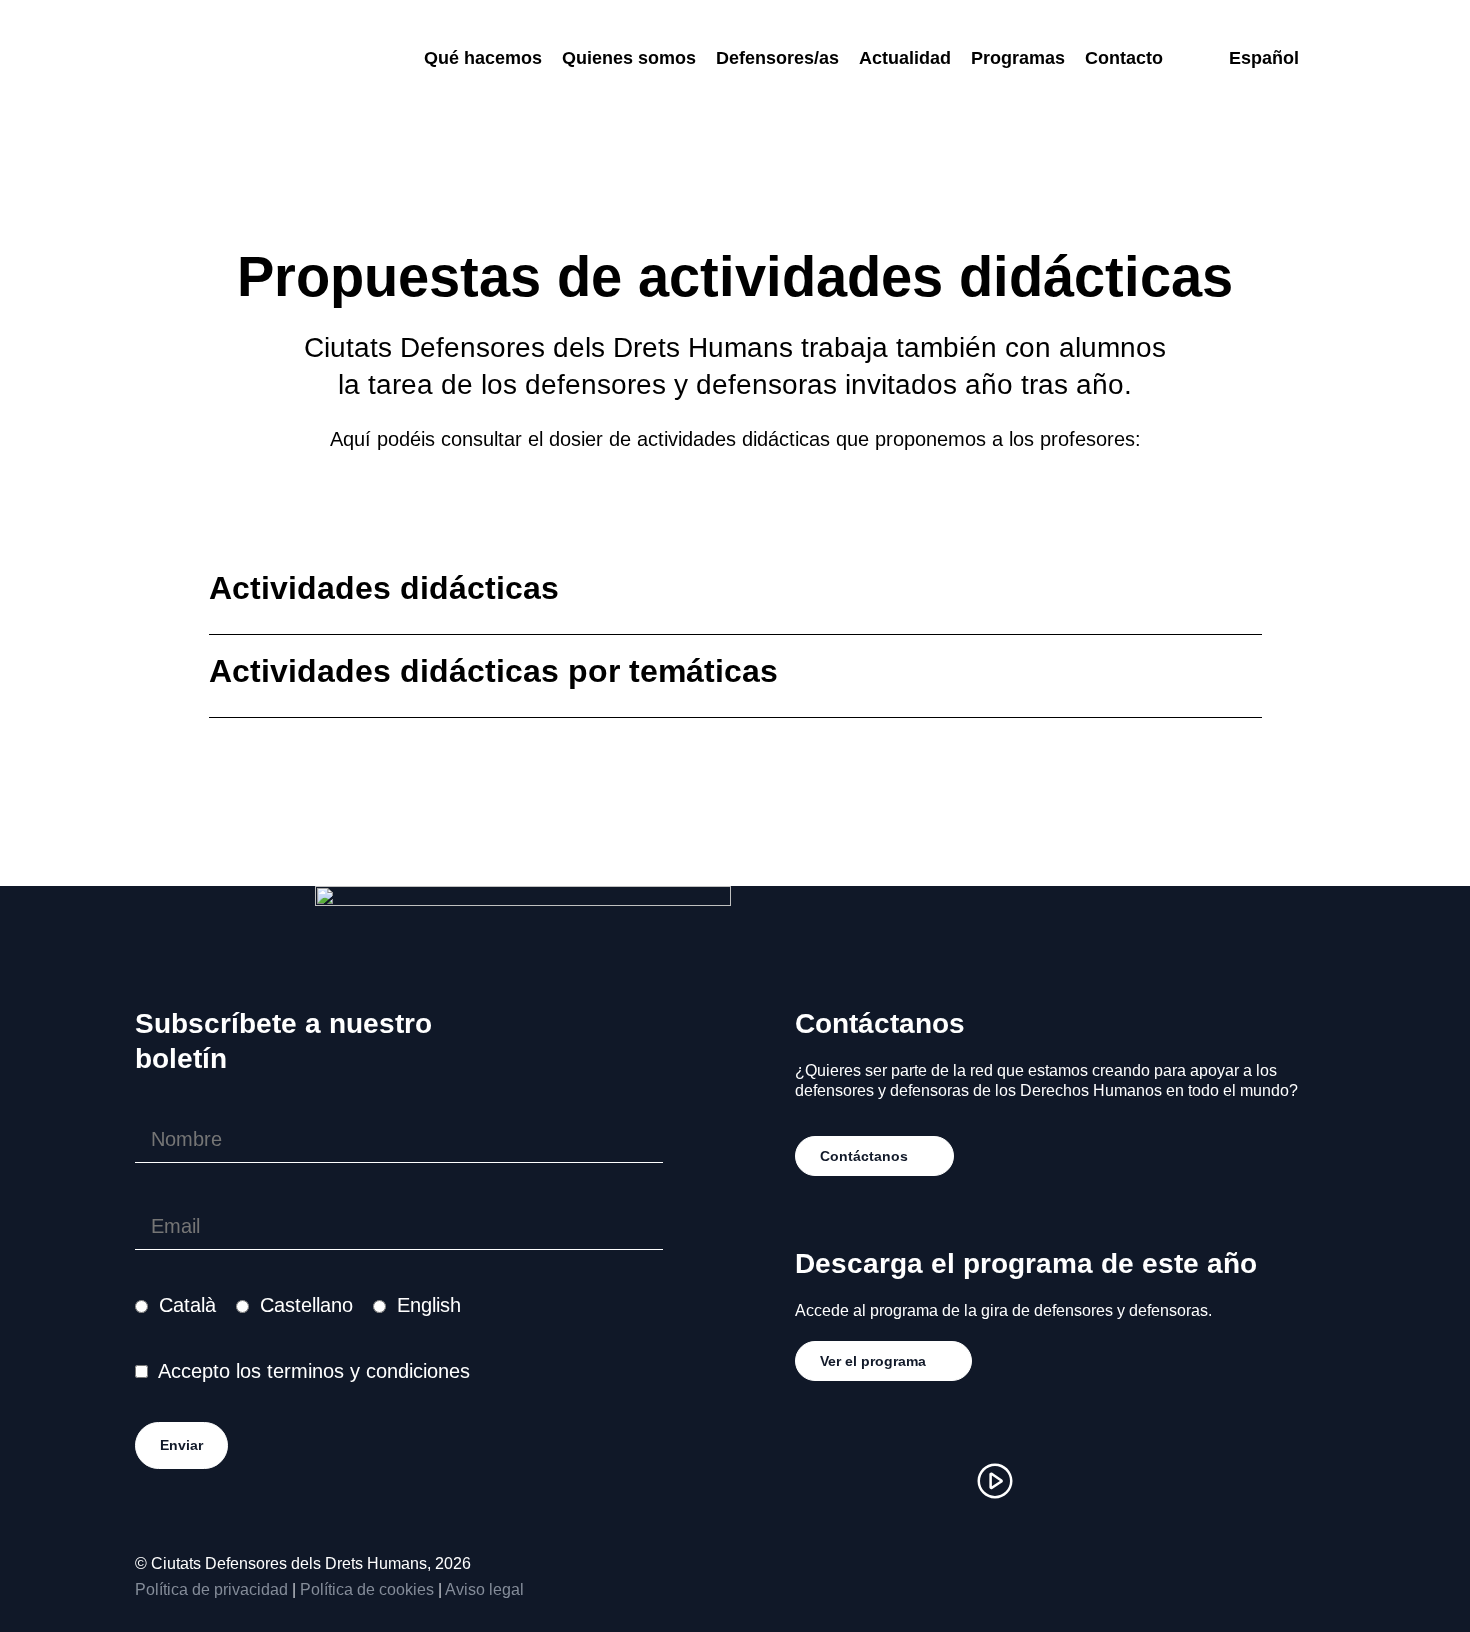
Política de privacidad (211, 1589)
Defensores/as (777, 58)
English (429, 1305)
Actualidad (905, 58)
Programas (1018, 58)
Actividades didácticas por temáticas (493, 671)
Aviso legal (484, 1589)
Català (187, 1305)
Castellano (306, 1305)
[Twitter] (935, 1481)
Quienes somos (629, 58)
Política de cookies (367, 1589)
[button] (735, 593)
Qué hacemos (483, 58)
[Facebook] (875, 1481)
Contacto (1124, 58)
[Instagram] (815, 1481)
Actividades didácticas (384, 588)
